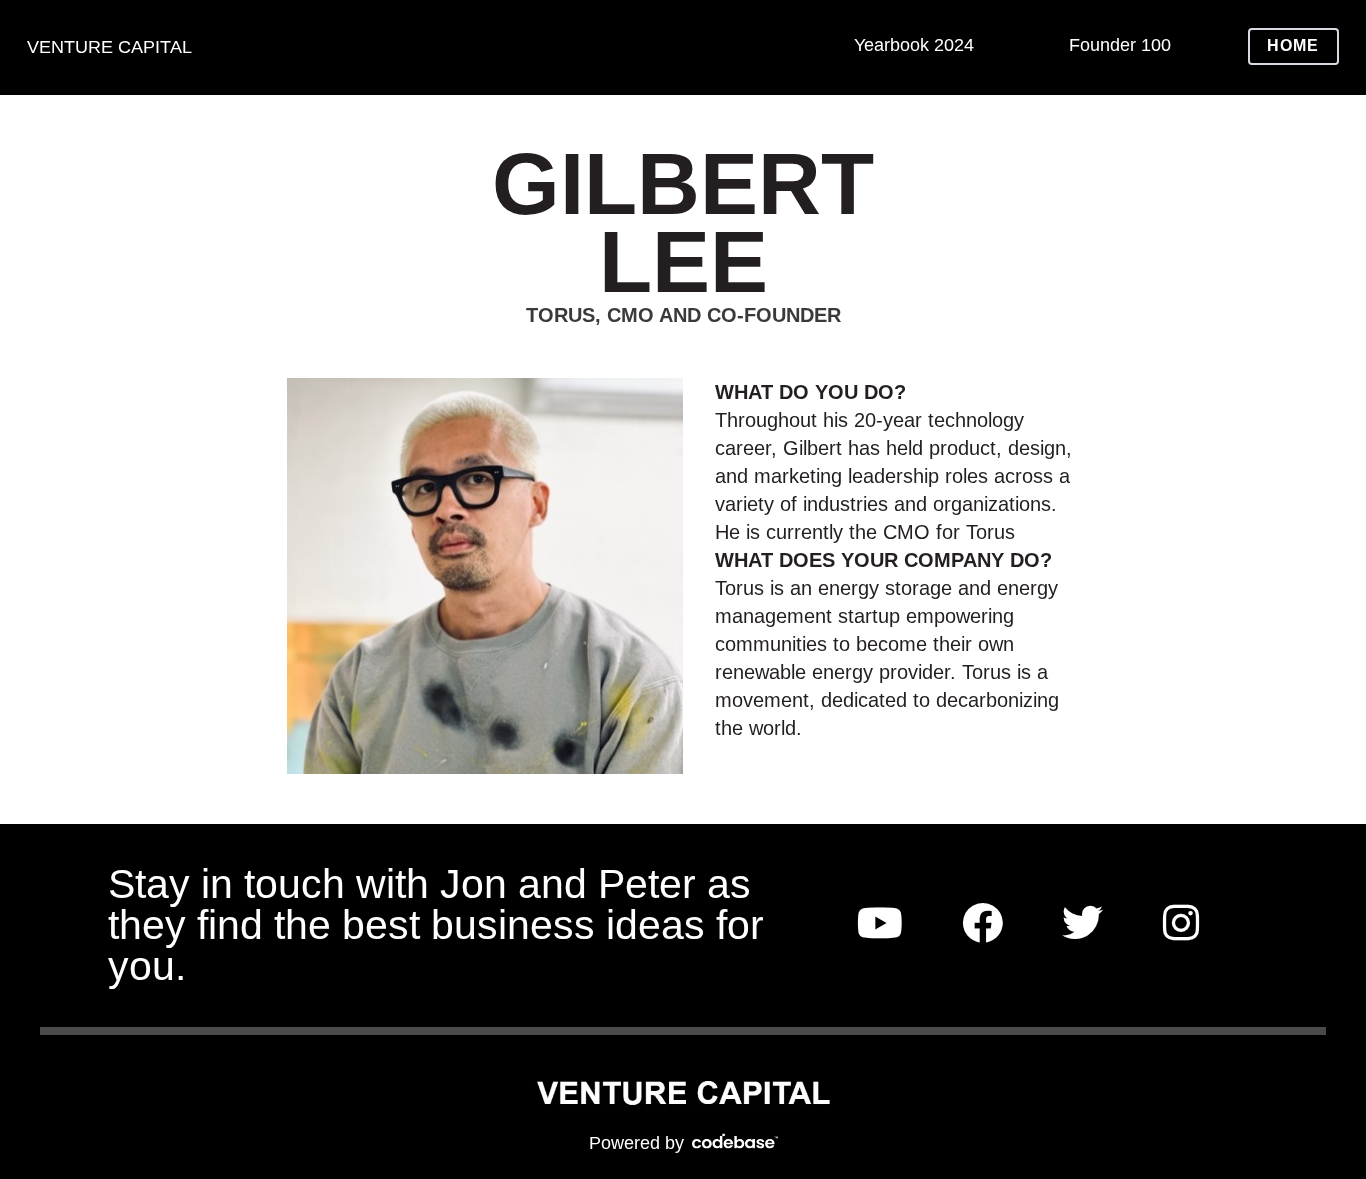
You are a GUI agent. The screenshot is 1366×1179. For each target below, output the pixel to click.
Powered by (639, 1143)
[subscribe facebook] (982, 925)
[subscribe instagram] (1181, 925)
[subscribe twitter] (1082, 925)
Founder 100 (1120, 45)
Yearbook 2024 (914, 45)
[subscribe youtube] (880, 925)
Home (1293, 45)
